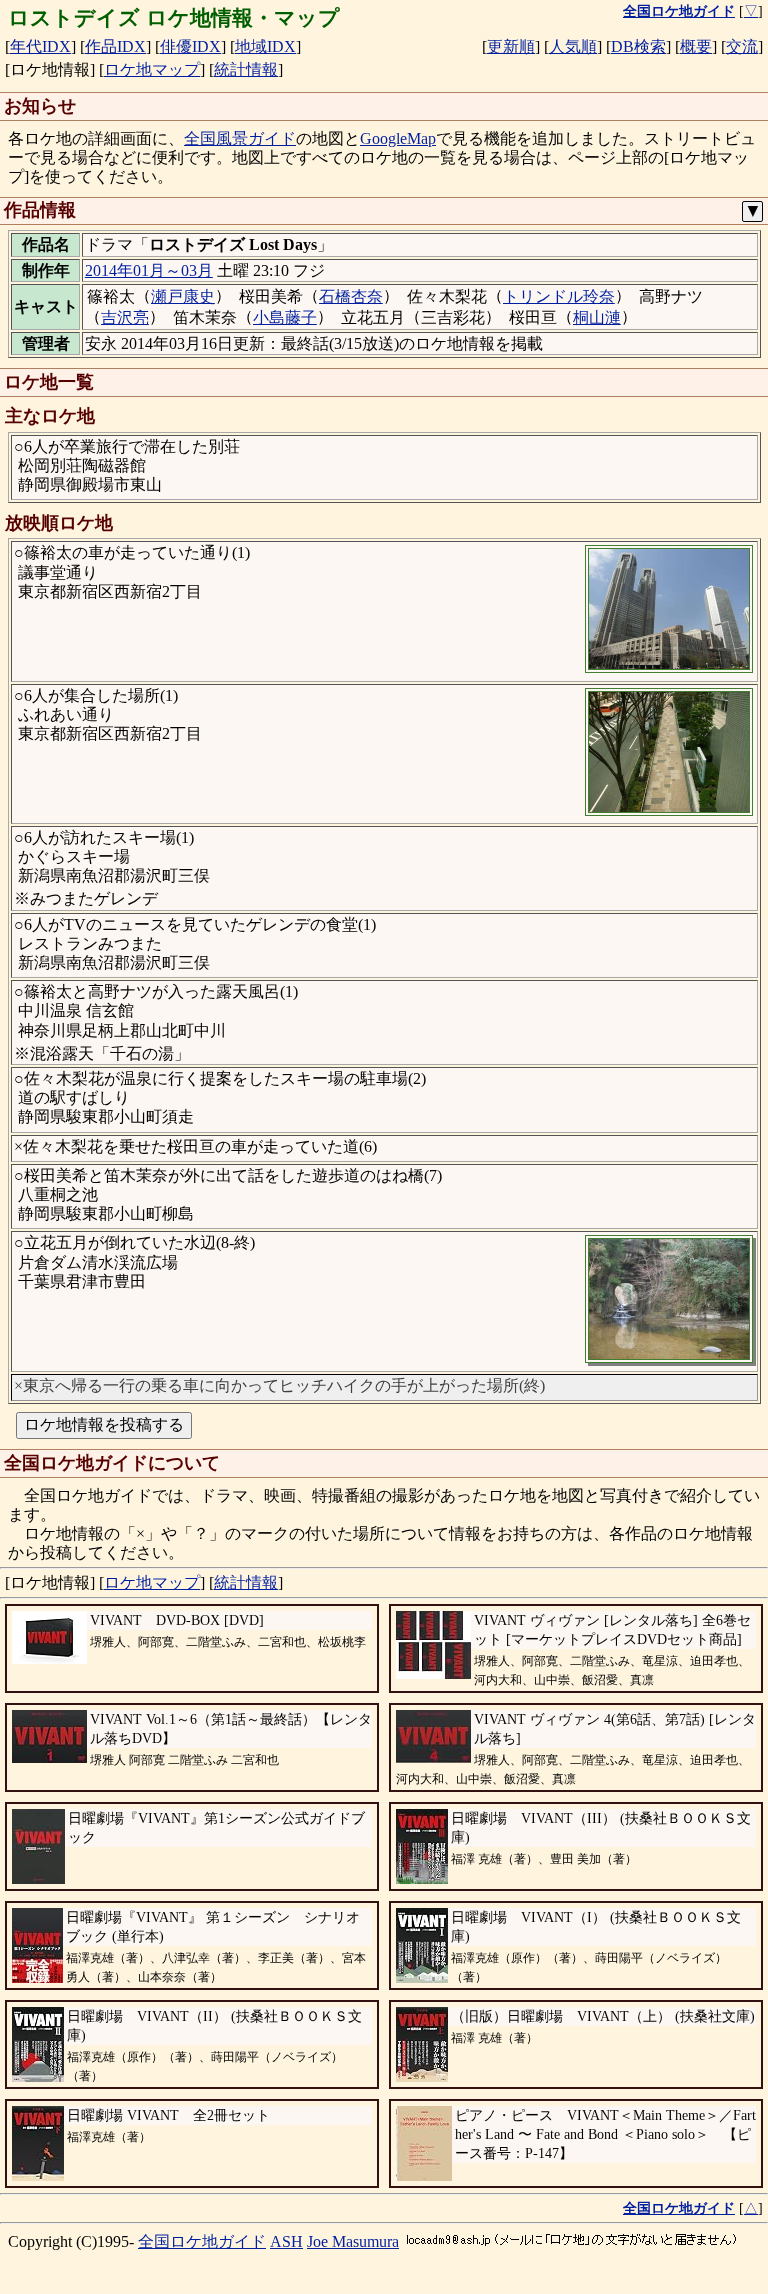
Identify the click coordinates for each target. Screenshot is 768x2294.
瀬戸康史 (183, 296)
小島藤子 (285, 317)
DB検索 (638, 46)
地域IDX (265, 46)
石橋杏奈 (351, 296)
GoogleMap (398, 138)
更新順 (511, 46)
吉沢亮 (125, 317)
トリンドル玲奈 (559, 296)
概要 (696, 46)
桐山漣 (597, 317)
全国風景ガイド (240, 138)
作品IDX (115, 46)
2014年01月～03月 (149, 270)
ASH (286, 2241)
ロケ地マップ (152, 69)
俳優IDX (190, 46)
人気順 (573, 46)
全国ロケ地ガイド (202, 2241)
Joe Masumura (353, 2241)
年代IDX (40, 46)
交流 (742, 46)
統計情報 (246, 69)
